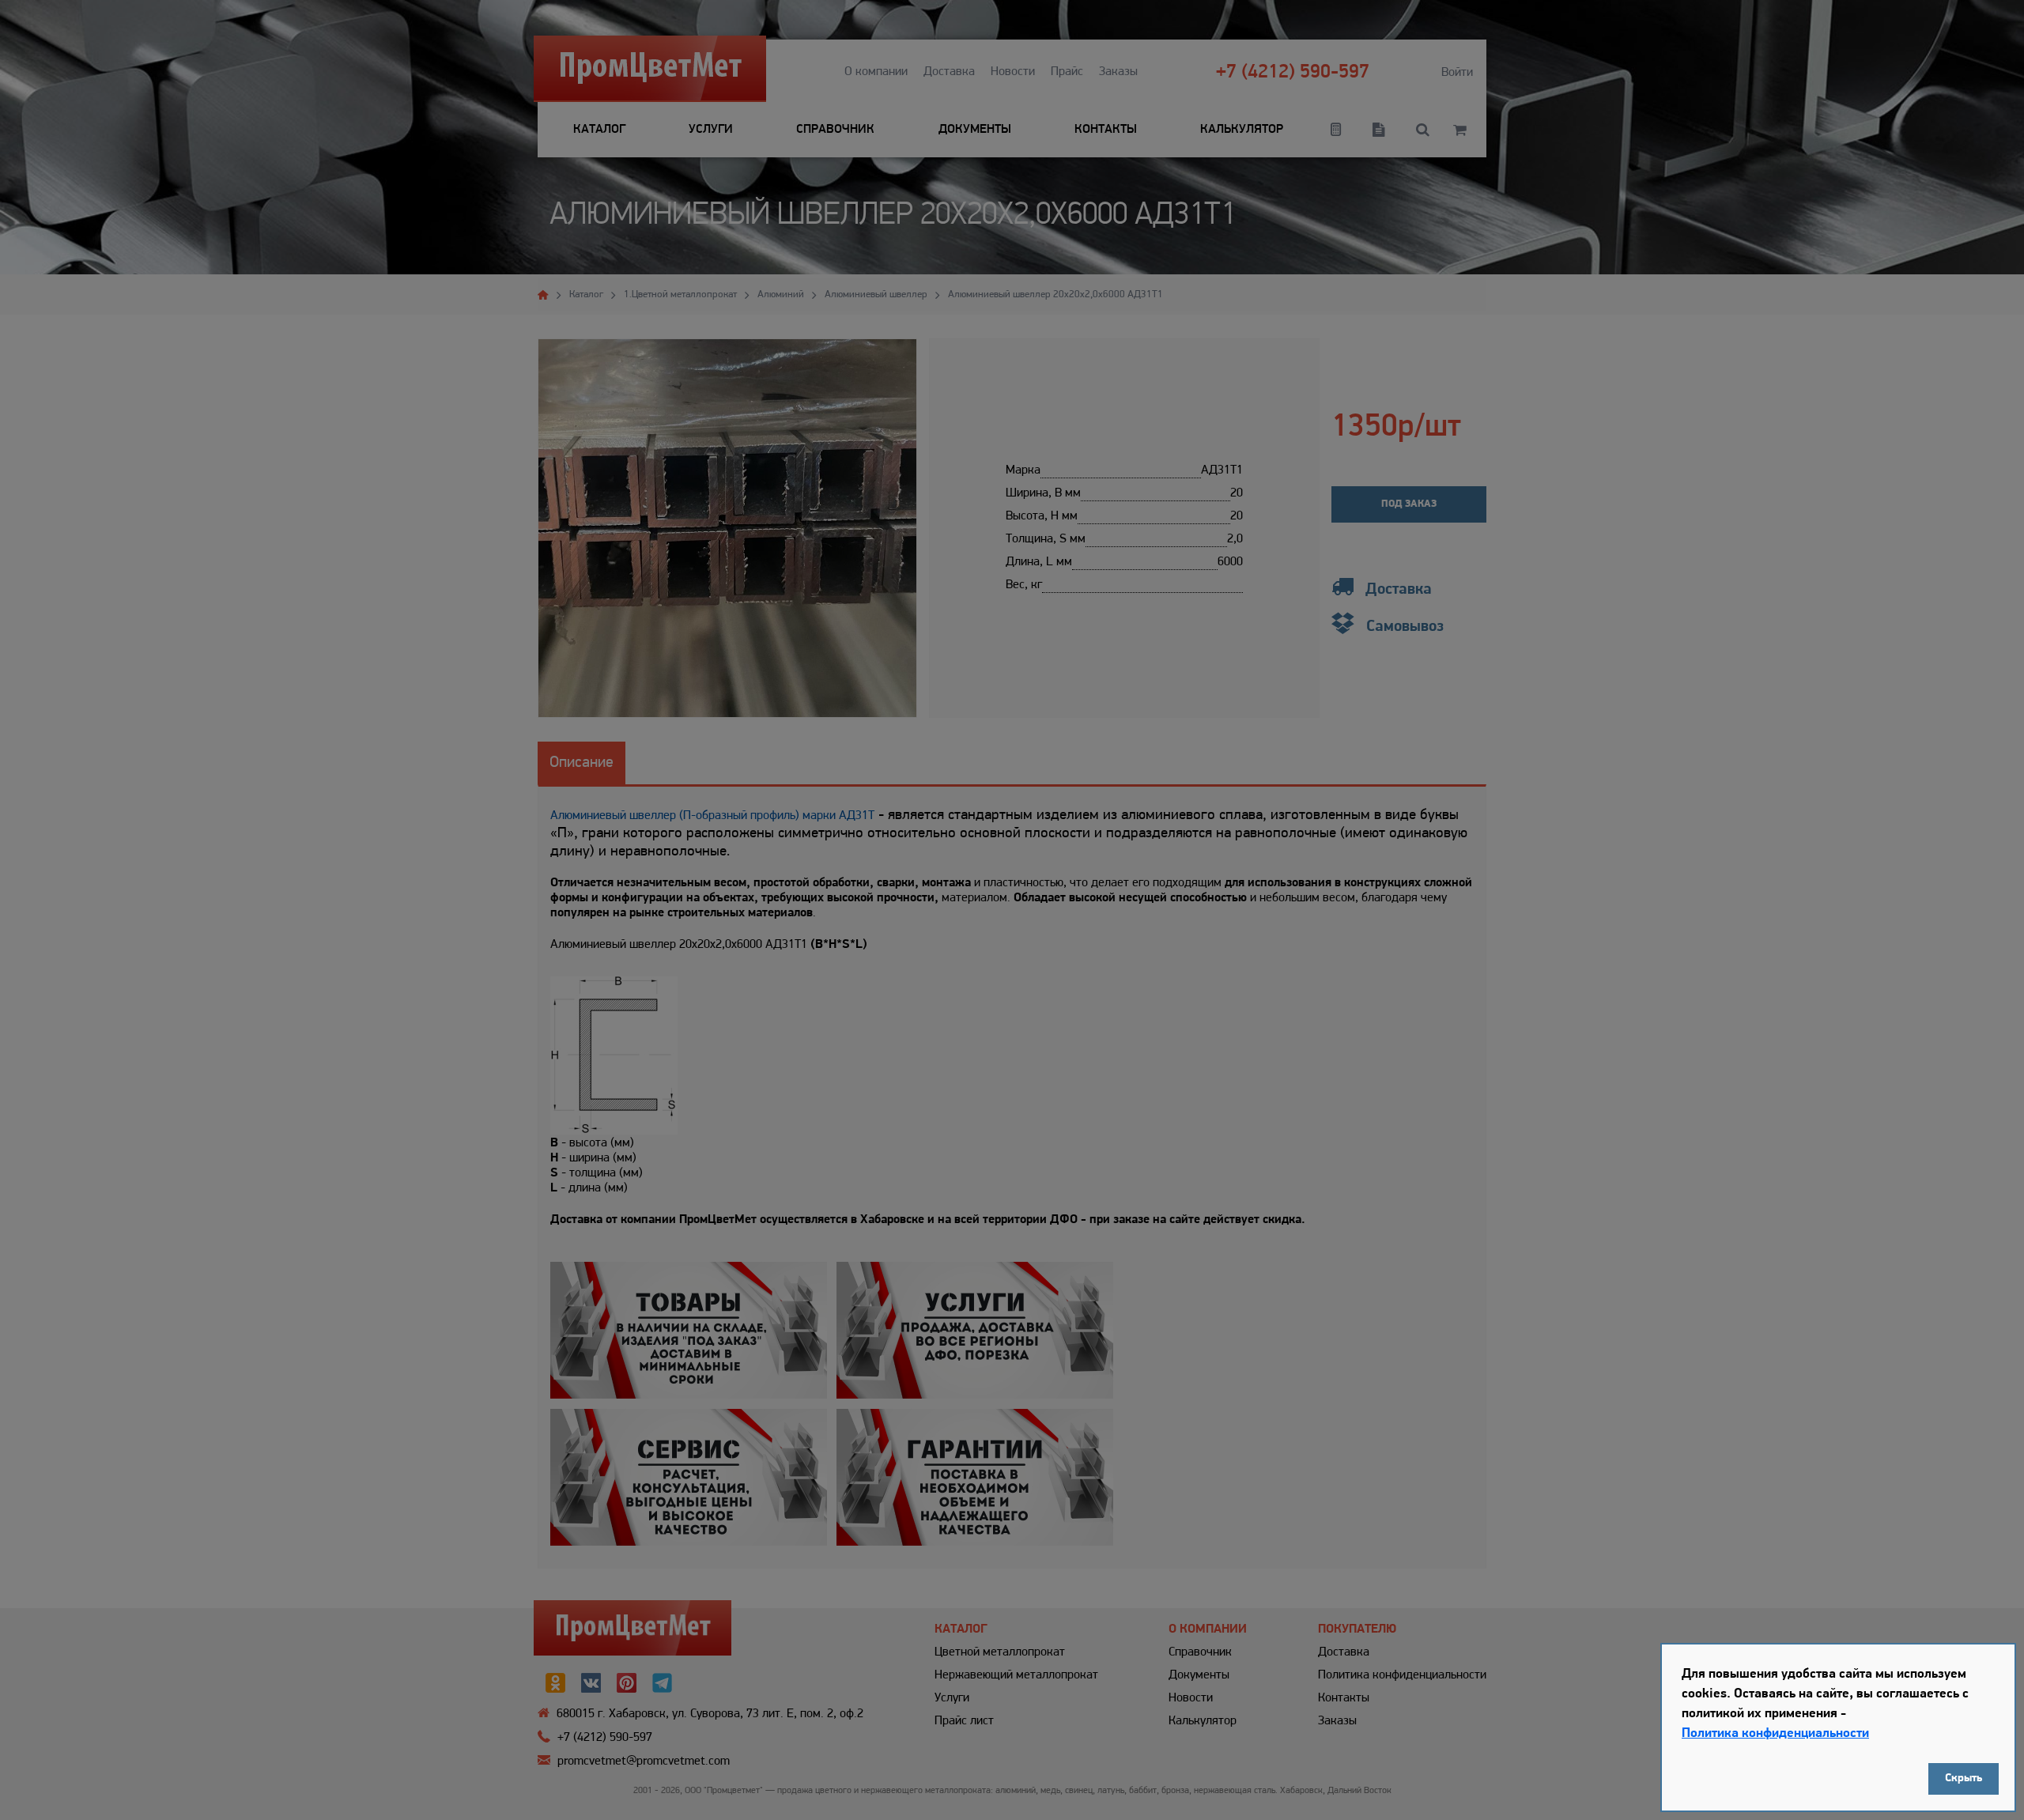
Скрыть (1964, 1778)
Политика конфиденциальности (1775, 1733)
